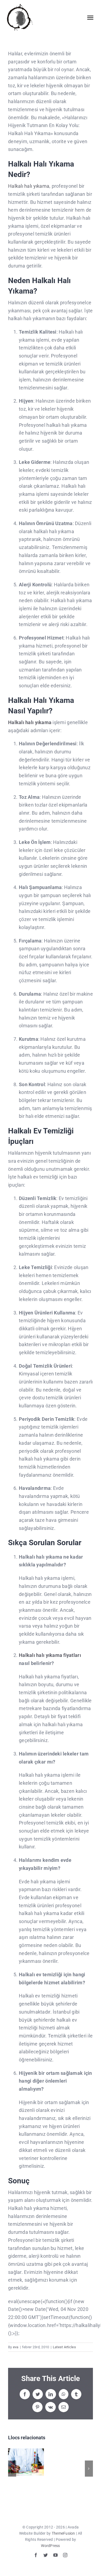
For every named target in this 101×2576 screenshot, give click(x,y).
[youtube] (55, 2555)
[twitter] (46, 2555)
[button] (12, 2469)
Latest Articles (64, 2347)
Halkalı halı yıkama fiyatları (50, 1655)
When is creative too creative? (26, 2462)
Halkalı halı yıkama (29, 186)
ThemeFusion (63, 2533)
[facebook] (36, 2555)
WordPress (50, 2546)
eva (16, 2347)
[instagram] (65, 2555)
